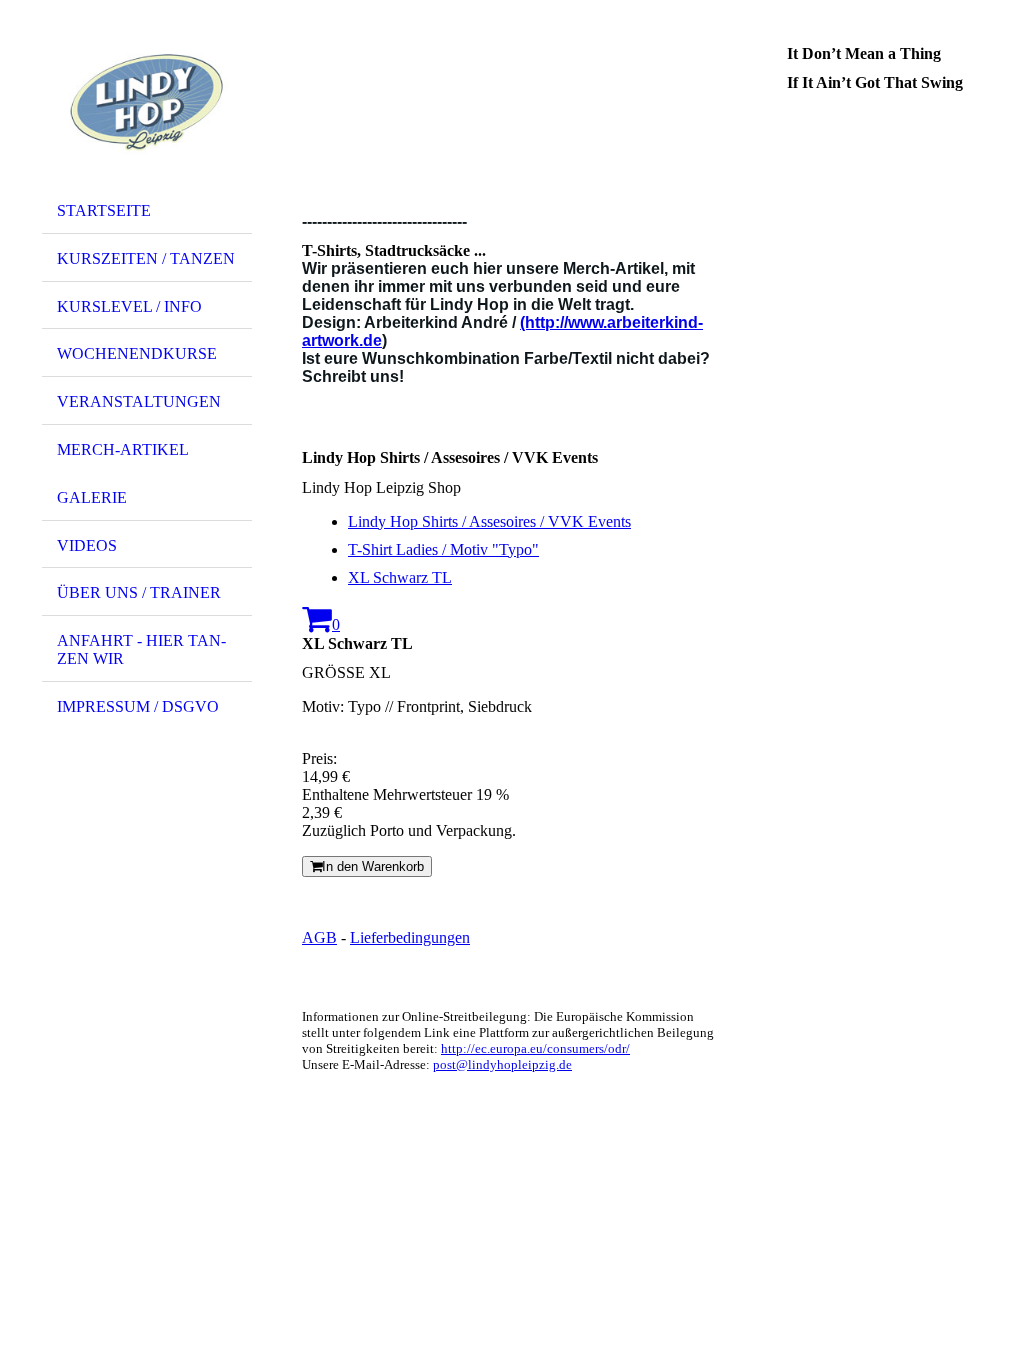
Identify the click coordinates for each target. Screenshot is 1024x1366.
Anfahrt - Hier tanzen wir (141, 649)
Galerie (92, 497)
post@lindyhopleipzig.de (502, 1064)
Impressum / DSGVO (138, 706)
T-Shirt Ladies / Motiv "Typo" (443, 549)
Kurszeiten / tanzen (146, 258)
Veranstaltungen (139, 401)
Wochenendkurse (137, 353)
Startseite (104, 210)
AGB (319, 937)
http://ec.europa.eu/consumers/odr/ (535, 1048)
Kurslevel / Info (129, 306)
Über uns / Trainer (139, 592)
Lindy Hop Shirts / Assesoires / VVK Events (489, 521)
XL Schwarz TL (400, 577)
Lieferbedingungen (410, 937)
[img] (147, 103)
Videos (87, 545)
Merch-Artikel (123, 449)
